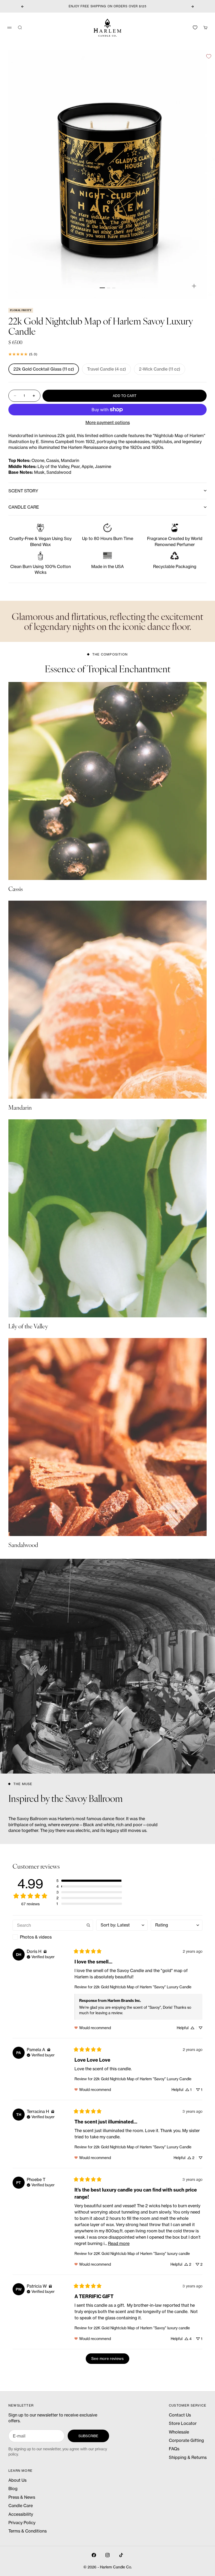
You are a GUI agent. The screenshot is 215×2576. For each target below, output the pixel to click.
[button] (89, 1881)
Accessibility (21, 2514)
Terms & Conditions (28, 2531)
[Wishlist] (195, 27)
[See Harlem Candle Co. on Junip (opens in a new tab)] (119, 2370)
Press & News (22, 2497)
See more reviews (107, 2359)
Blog (13, 2489)
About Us (17, 2480)
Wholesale (179, 2432)
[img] (45, 1952)
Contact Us (180, 2415)
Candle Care (21, 2506)
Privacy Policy (22, 2523)
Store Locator (183, 2423)
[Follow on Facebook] (94, 2555)
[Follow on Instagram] (107, 2555)
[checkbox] (53, 1937)
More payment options (108, 422)
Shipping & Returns (188, 2457)
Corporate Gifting (186, 2440)
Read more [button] (119, 2243)
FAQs (174, 2449)
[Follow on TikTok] (121, 2555)
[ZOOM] (194, 286)
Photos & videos (36, 1937)
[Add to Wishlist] (209, 56)
